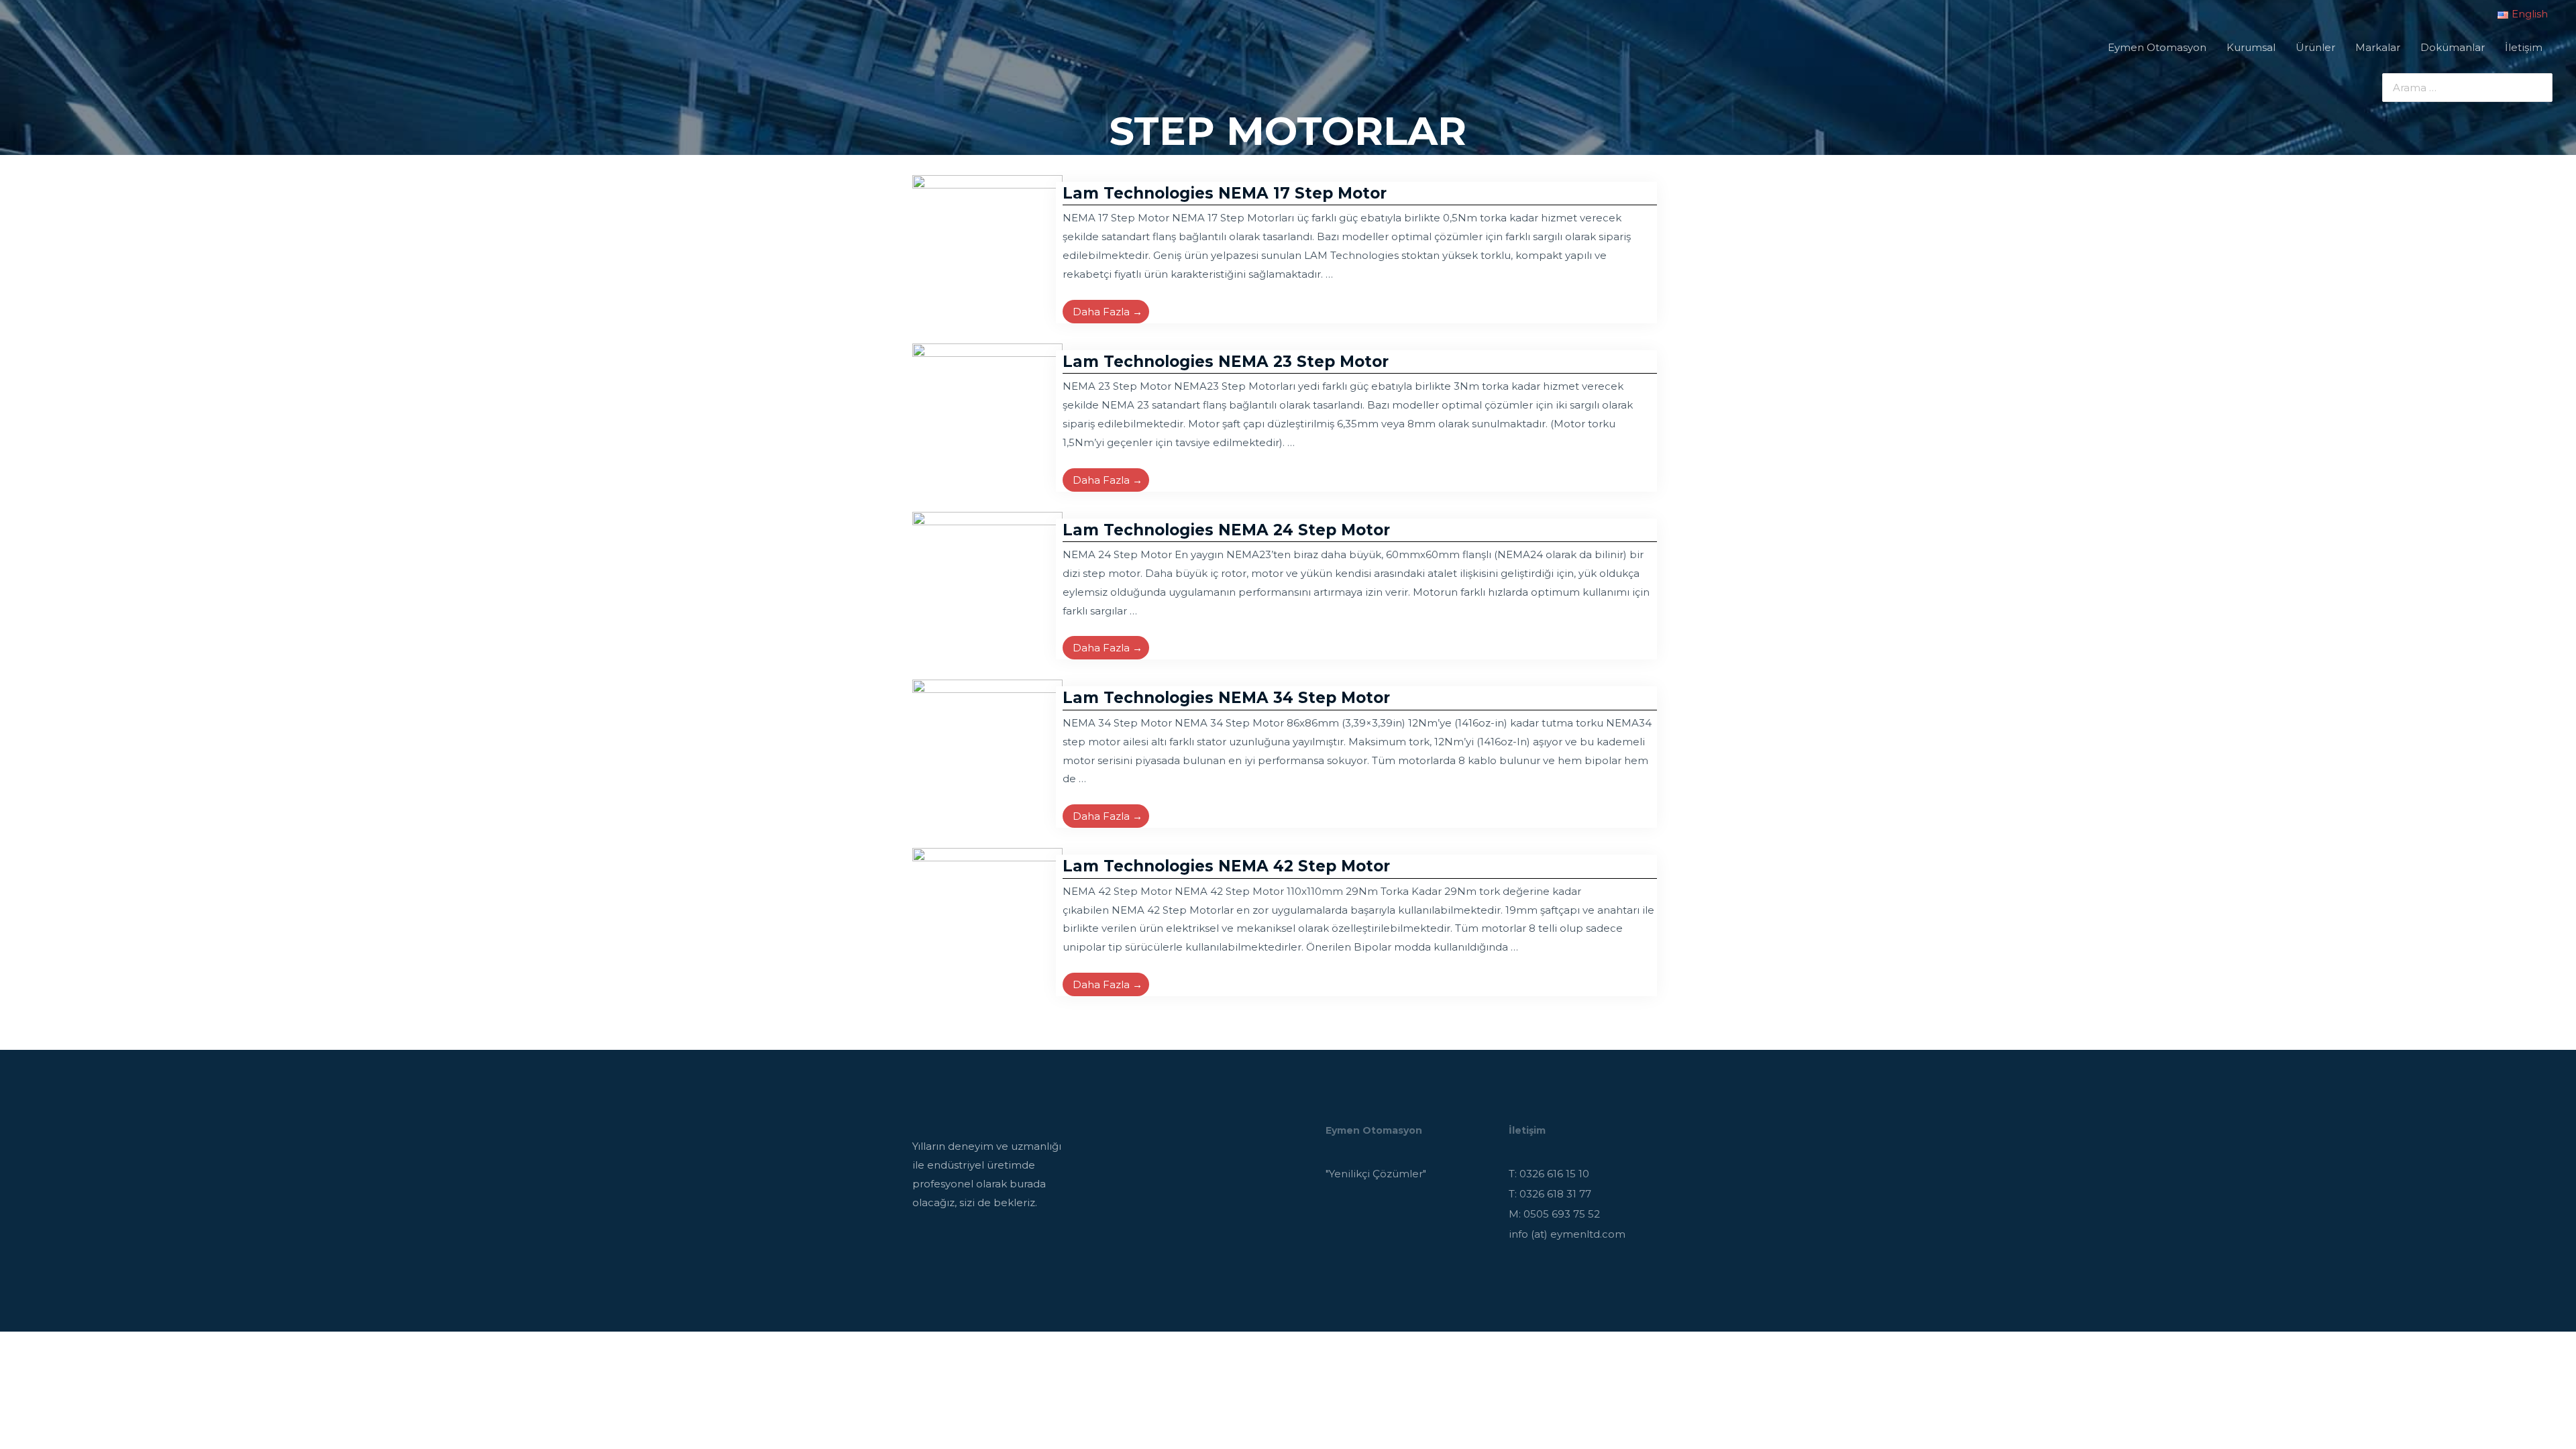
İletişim (2524, 47)
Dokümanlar (2453, 47)
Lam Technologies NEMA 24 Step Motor (1226, 530)
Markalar (2378, 47)
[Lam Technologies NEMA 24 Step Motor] (987, 585)
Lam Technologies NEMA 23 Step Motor (1226, 362)
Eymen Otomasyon (2157, 47)
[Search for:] (2457, 88)
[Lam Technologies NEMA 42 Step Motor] (987, 922)
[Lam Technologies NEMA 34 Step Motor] (987, 754)
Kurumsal (2251, 47)
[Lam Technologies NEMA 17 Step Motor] (987, 249)
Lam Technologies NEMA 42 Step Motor (1226, 866)
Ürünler (2315, 47)
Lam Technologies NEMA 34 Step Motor (1226, 698)
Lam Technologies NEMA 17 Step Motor (1225, 193)
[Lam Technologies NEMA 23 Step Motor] (987, 418)
